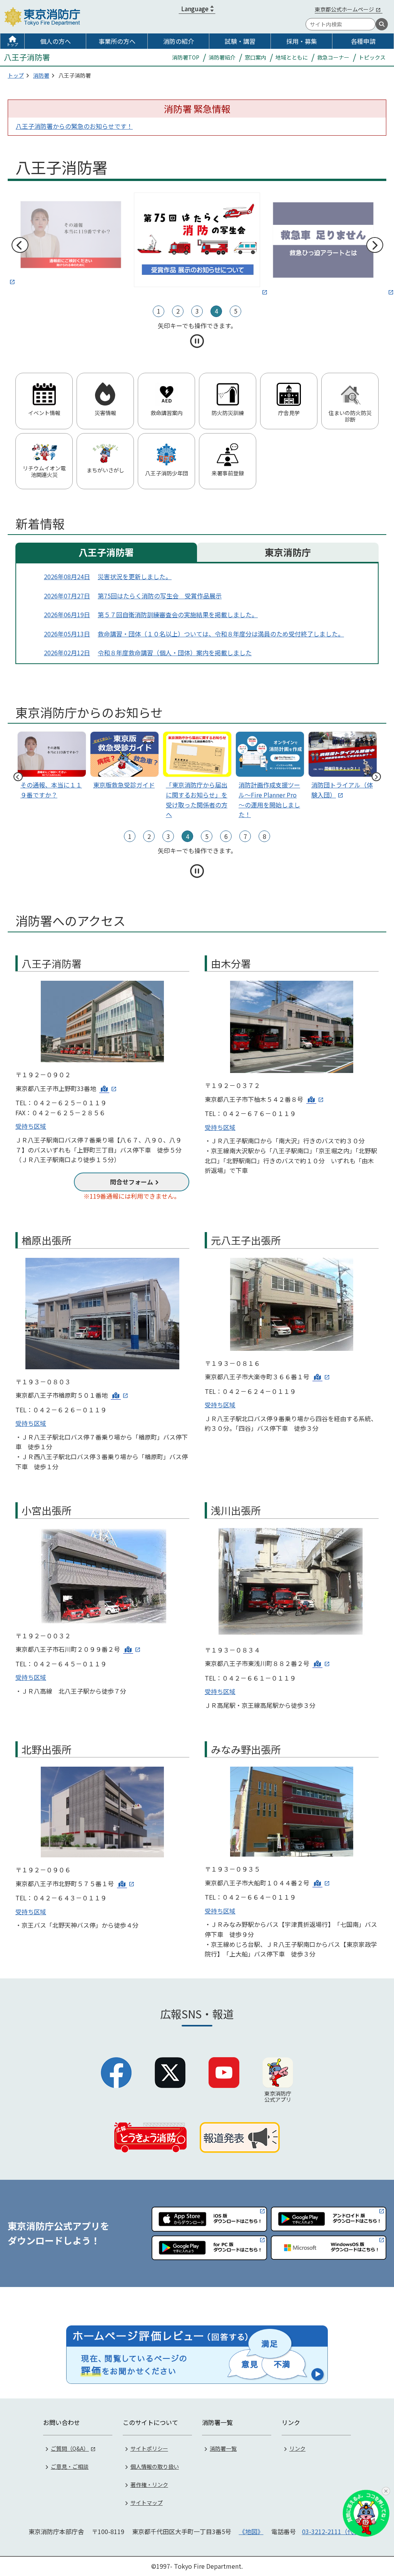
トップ (12, 44)
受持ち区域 (31, 1126)
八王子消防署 (106, 552)
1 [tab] (159, 311)
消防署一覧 (223, 2448)
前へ (20, 245)
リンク (297, 2448)
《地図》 (251, 2531)
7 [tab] (245, 836)
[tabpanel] (197, 240)
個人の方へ (55, 41)
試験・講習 (240, 41)
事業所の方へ (117, 41)
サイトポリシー (149, 2448)
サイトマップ (147, 2503)
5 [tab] (236, 311)
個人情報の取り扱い (155, 2466)
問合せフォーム (132, 1182)
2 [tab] (178, 311)
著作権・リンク (149, 2485)
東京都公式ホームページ (344, 9)
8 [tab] (265, 836)
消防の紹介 (179, 41)
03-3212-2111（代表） (334, 2531)
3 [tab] (197, 311)
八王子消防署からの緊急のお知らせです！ (74, 126)
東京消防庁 (288, 552)
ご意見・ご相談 (70, 2466)
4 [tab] (216, 311)
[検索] (382, 24)
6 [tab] (226, 836)
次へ (374, 245)
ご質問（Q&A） (70, 2448)
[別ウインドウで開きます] (71, 239)
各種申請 (363, 41)
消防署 (41, 75)
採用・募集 (302, 41)
